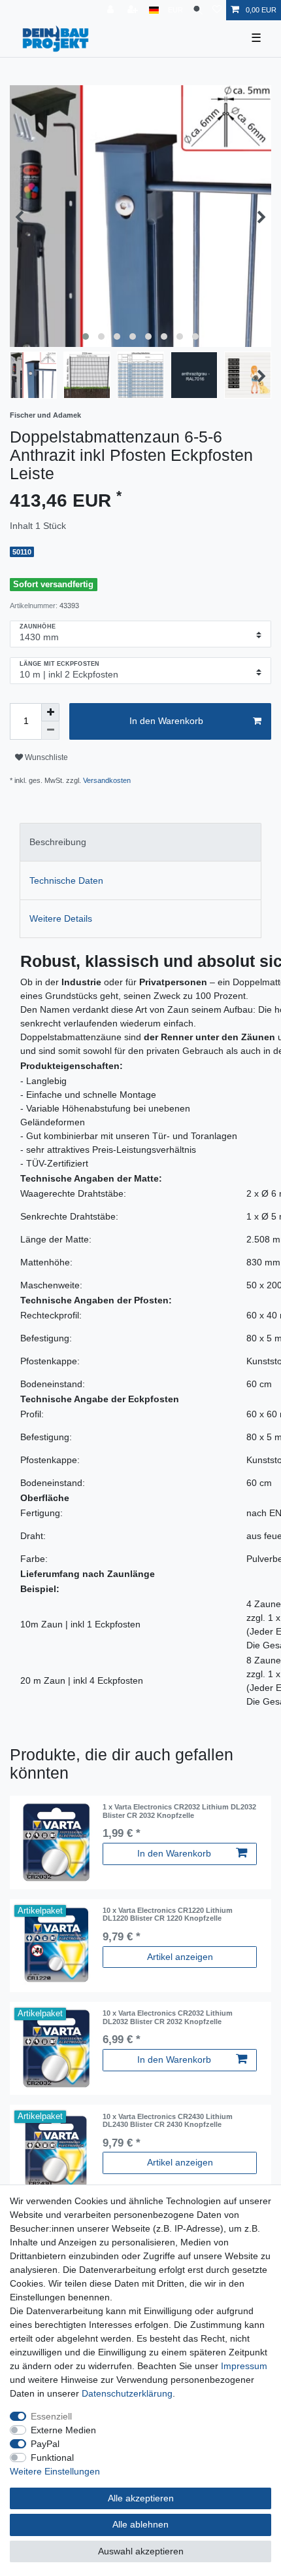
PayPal (45, 2444)
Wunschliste (45, 757)
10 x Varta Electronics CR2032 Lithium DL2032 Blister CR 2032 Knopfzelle (168, 2017)
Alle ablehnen (140, 2524)
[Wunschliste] (217, 10)
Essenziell (51, 2416)
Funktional (52, 2458)
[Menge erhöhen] (50, 712)
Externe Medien (63, 2430)
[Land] (154, 10)
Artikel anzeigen (180, 1957)
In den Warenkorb (166, 721)
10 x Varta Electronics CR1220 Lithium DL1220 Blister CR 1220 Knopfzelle (168, 1914)
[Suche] (198, 10)
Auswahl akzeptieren (141, 2551)
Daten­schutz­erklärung (127, 2393)
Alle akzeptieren (141, 2498)
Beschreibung (58, 842)
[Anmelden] (112, 10)
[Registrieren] (134, 10)
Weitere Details (61, 918)
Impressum (244, 2366)
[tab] (140, 842)
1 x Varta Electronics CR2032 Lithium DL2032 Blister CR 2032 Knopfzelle (179, 1811)
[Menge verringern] (50, 731)
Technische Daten (66, 880)
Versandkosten (107, 780)
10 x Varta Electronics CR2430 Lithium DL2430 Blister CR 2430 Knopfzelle (168, 2120)
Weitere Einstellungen (55, 2471)
